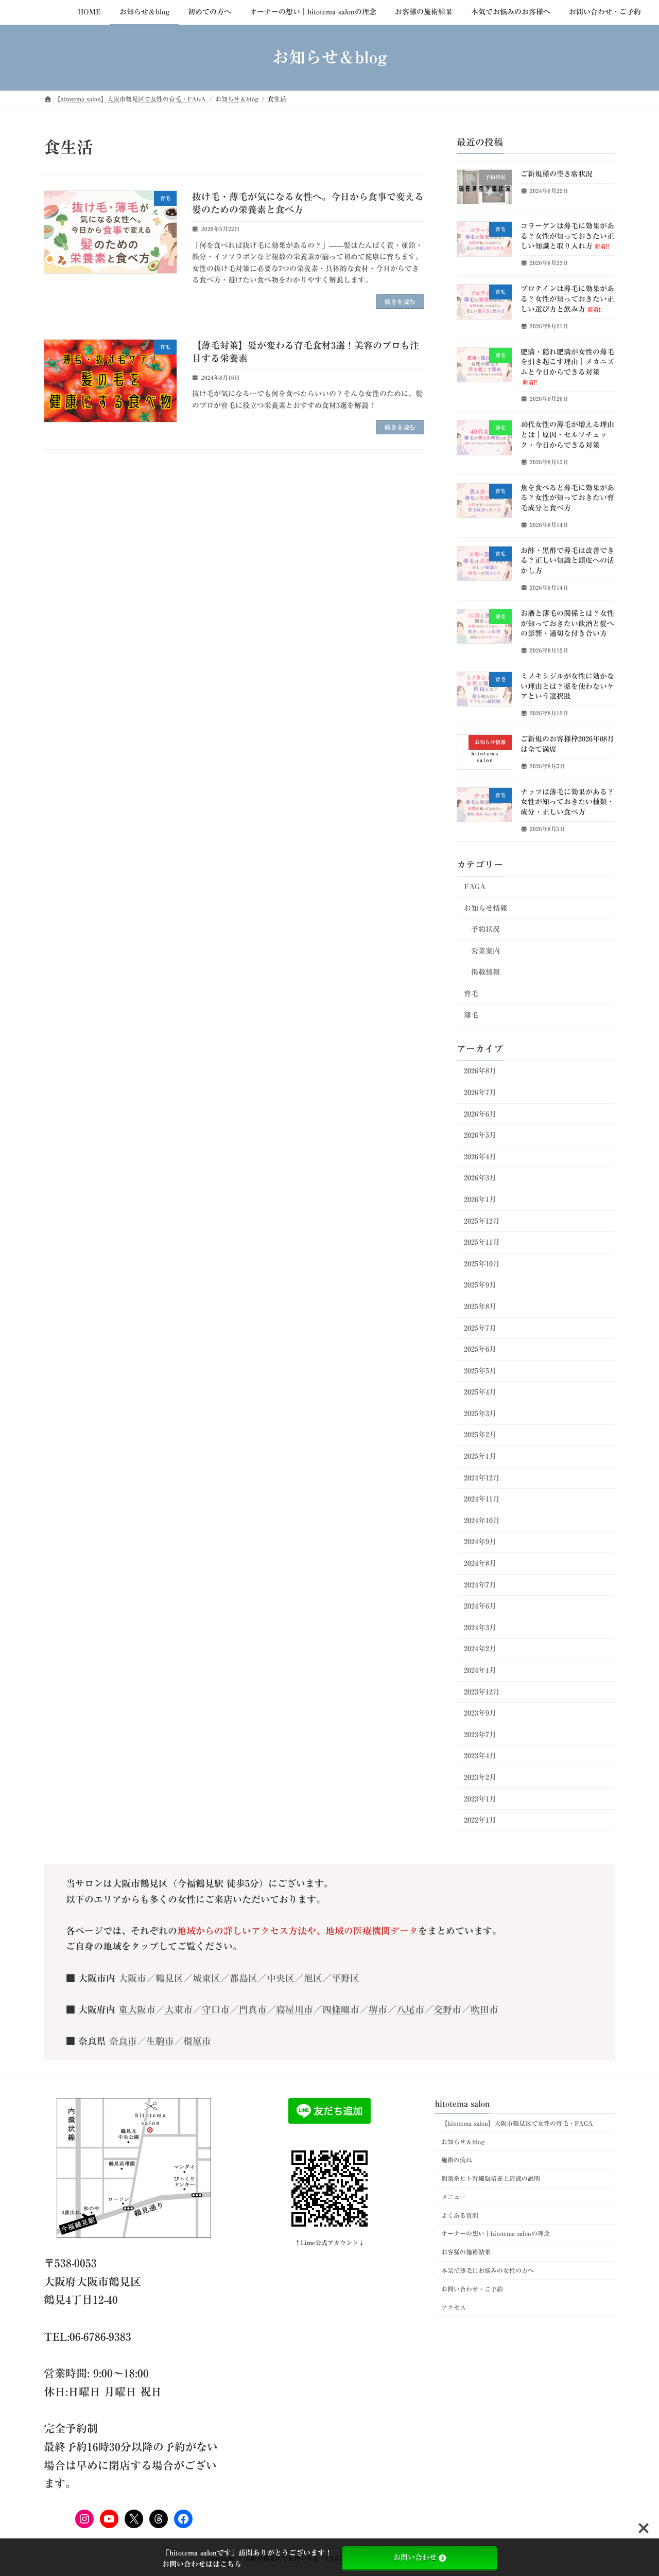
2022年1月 (480, 1820)
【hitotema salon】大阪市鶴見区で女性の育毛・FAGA (517, 2123)
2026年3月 (480, 1178)
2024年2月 (480, 1649)
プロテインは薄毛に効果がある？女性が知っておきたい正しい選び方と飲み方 (567, 299)
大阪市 (132, 1978)
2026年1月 (480, 1199)
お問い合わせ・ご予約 (472, 2289)
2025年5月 (480, 1370)
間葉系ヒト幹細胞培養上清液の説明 (491, 2178)
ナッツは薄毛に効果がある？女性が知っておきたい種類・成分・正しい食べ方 (567, 801)
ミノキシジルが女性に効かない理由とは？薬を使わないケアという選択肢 (567, 686)
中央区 (281, 1978)
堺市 (378, 2009)
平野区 (345, 1978)
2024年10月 (482, 1520)
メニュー (454, 2197)
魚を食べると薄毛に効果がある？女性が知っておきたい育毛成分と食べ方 (567, 497)
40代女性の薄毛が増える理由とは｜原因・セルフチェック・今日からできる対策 (567, 435)
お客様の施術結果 (466, 2252)
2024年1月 (480, 1670)
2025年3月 (480, 1413)
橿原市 (197, 2041)
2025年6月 (480, 1349)
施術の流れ (457, 2160)
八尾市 (410, 2009)
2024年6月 (480, 1606)
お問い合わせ (415, 2557)
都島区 (244, 1978)
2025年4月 (480, 1392)
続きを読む (400, 302)
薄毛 (471, 1015)
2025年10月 (482, 1263)
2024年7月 (480, 1584)
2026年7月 (480, 1092)
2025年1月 (480, 1456)
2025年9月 (480, 1285)
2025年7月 (480, 1328)
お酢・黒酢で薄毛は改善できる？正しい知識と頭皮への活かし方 (567, 560)
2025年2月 (480, 1435)
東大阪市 (137, 2009)
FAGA (475, 887)
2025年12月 (482, 1221)
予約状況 (485, 929)
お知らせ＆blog (463, 2142)
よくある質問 (460, 2215)
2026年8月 (480, 1071)
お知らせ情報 (485, 908)
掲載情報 (485, 972)
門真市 (253, 2009)
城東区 (206, 1978)
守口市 (216, 2009)
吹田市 (484, 2009)
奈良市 (123, 2041)
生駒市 (160, 2041)
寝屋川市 (294, 2009)
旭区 (313, 1978)
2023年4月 (480, 1756)
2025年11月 (482, 1242)
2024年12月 (482, 1477)
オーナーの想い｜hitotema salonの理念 (496, 2234)
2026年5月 (480, 1135)
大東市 (179, 2009)
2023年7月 (480, 1734)
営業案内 (485, 950)
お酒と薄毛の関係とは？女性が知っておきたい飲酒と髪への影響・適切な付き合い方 (567, 623)
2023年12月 (482, 1691)
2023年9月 (480, 1713)
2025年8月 (480, 1307)
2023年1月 (480, 1798)
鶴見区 (169, 1978)
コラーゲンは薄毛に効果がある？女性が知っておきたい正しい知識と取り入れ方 (567, 236)
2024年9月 (480, 1542)
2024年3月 (480, 1627)
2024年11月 (482, 1499)
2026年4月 (480, 1156)
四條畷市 (341, 2009)
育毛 (471, 994)
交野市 (447, 2009)
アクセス (454, 2307)
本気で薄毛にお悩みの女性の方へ (488, 2270)
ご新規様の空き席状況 (557, 174)
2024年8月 (480, 1563)
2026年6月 (480, 1114)
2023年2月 (480, 1777)
